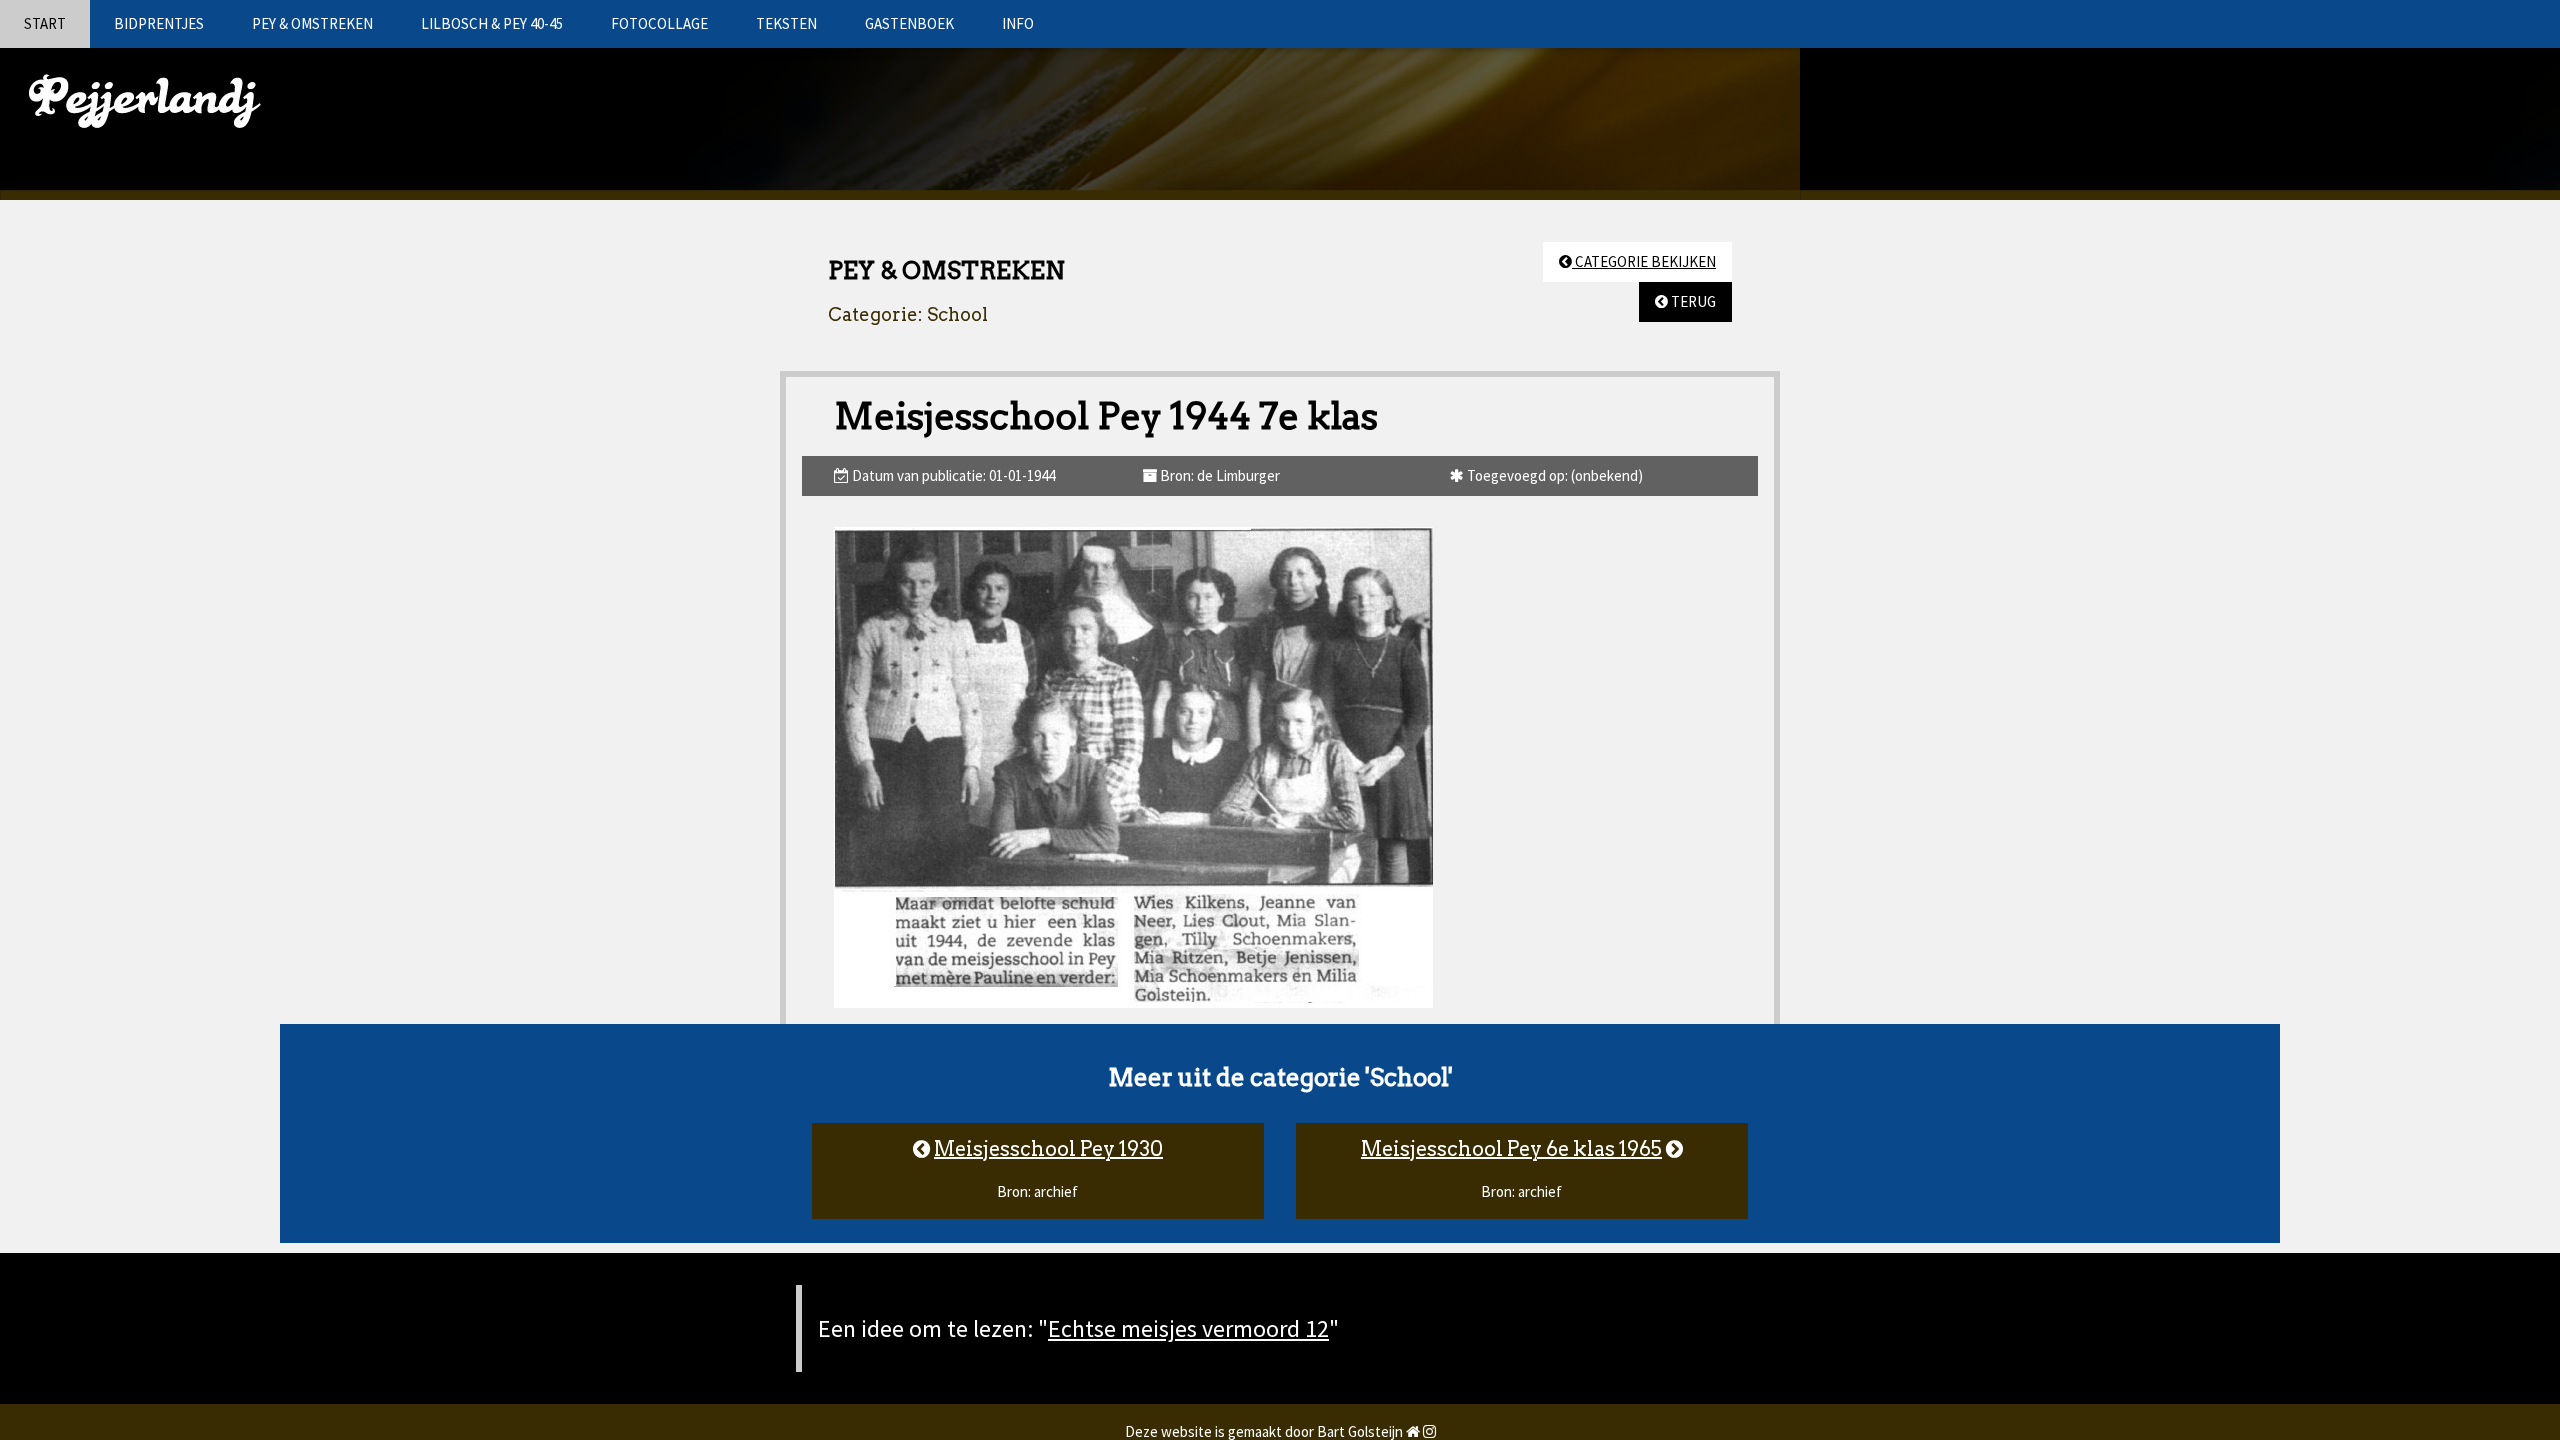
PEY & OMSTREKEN (312, 23)
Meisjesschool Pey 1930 (1048, 1149)
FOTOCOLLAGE (659, 23)
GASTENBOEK (909, 23)
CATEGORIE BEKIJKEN (1644, 261)
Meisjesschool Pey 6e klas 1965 (1511, 1149)
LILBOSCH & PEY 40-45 (492, 23)
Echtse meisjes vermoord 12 (1188, 1328)
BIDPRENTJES (159, 23)
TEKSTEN (786, 23)
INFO (1018, 23)
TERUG (1692, 301)
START (45, 23)
